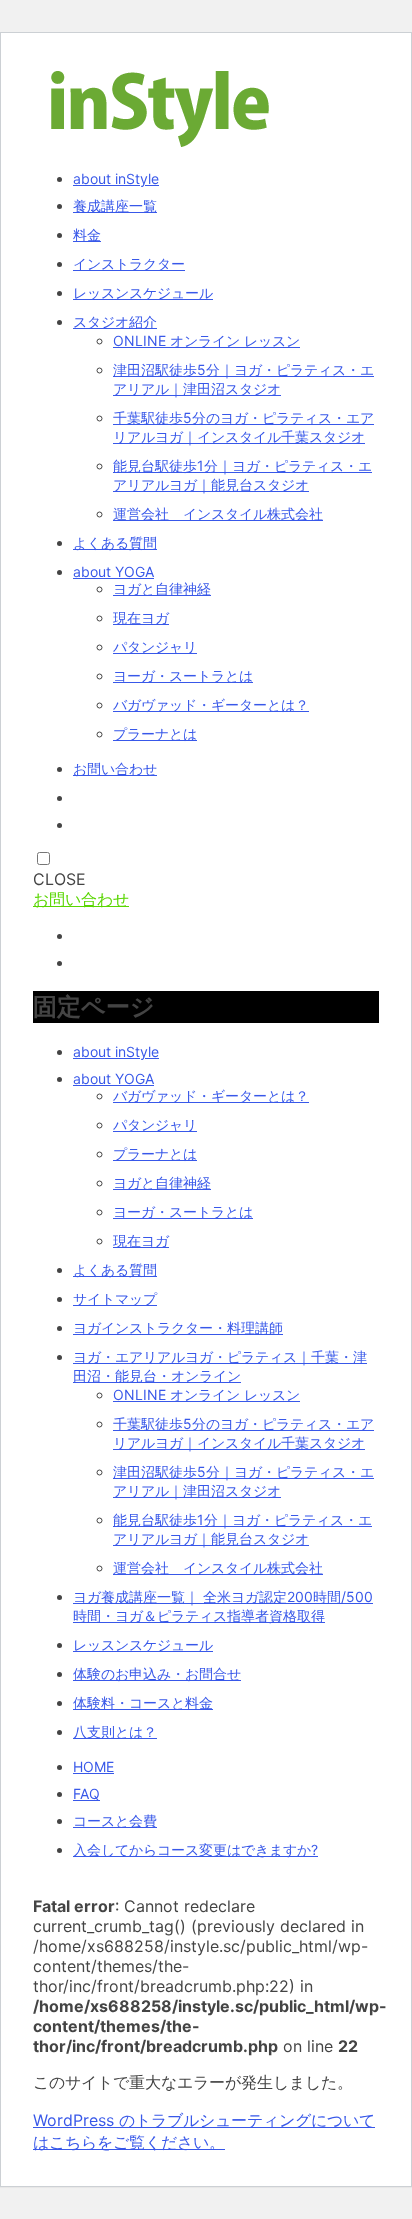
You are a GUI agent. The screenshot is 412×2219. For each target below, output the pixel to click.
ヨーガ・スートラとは (183, 675)
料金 (87, 234)
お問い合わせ (115, 768)
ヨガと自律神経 (162, 588)
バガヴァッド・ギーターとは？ (211, 704)
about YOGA (113, 571)
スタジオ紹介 (115, 321)
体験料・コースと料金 (143, 1702)
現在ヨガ (141, 617)
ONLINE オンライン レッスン (206, 340)
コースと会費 (115, 1820)
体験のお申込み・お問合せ (157, 1673)
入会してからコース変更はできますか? (195, 1849)
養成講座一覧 (115, 205)
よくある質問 (115, 542)
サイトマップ (115, 1298)
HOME (93, 1766)
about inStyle (116, 178)
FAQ (86, 1793)
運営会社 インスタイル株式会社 (218, 513)
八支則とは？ (115, 1731)
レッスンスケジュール (143, 292)
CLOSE (59, 879)
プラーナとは (155, 733)
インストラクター (129, 263)
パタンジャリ (155, 646)
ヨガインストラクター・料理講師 (178, 1327)
